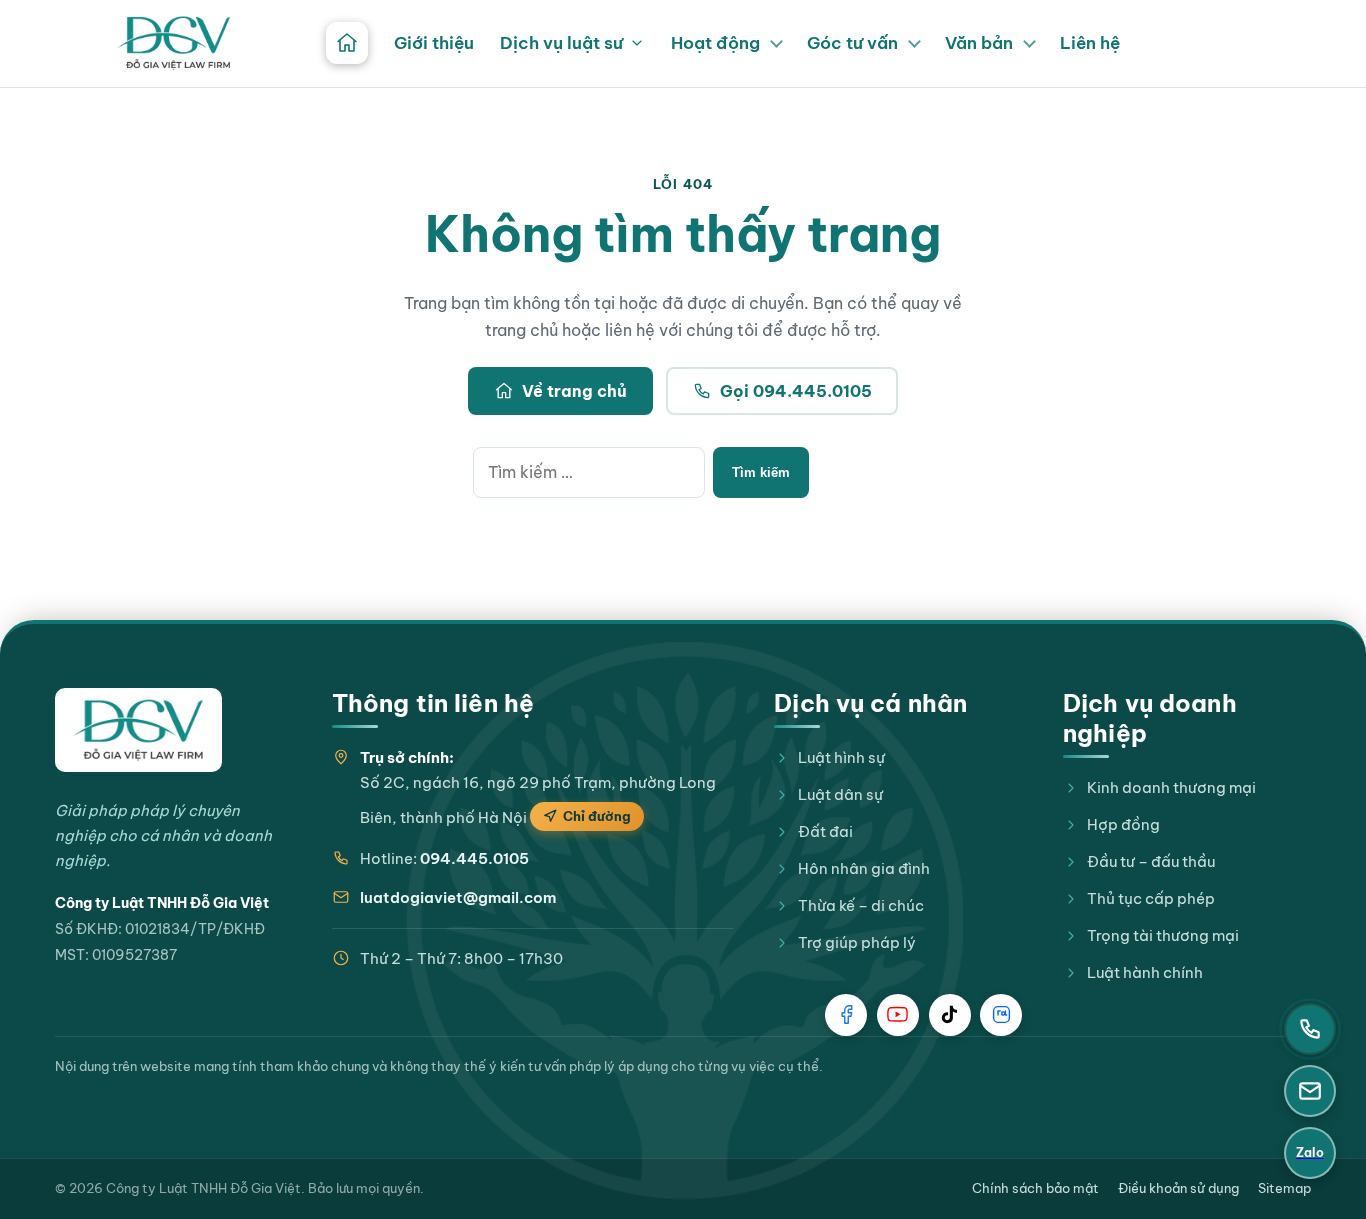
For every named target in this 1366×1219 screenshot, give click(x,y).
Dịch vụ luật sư (561, 43)
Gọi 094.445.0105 (796, 391)
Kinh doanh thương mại (1171, 787)
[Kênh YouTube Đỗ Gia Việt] (898, 1015)
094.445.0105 (474, 858)
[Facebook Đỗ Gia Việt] (846, 1015)
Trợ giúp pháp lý (857, 942)
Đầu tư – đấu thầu (1151, 861)
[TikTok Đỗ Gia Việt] (950, 1015)
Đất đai (825, 831)
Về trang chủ (574, 391)
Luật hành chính (1145, 972)
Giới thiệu (434, 43)
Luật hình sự (841, 757)
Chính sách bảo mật (1035, 1188)
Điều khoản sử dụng (1178, 1188)
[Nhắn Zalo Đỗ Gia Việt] (1001, 1015)
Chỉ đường (597, 816)
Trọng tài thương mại (1163, 935)
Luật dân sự (840, 794)
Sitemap (1284, 1188)
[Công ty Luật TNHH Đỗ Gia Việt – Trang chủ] (174, 43)
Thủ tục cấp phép (1151, 898)
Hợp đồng (1123, 824)
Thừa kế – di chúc (861, 905)
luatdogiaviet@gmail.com (458, 897)
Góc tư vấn (852, 43)
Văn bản (979, 43)
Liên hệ (1090, 43)
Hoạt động (715, 43)
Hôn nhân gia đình (864, 868)
